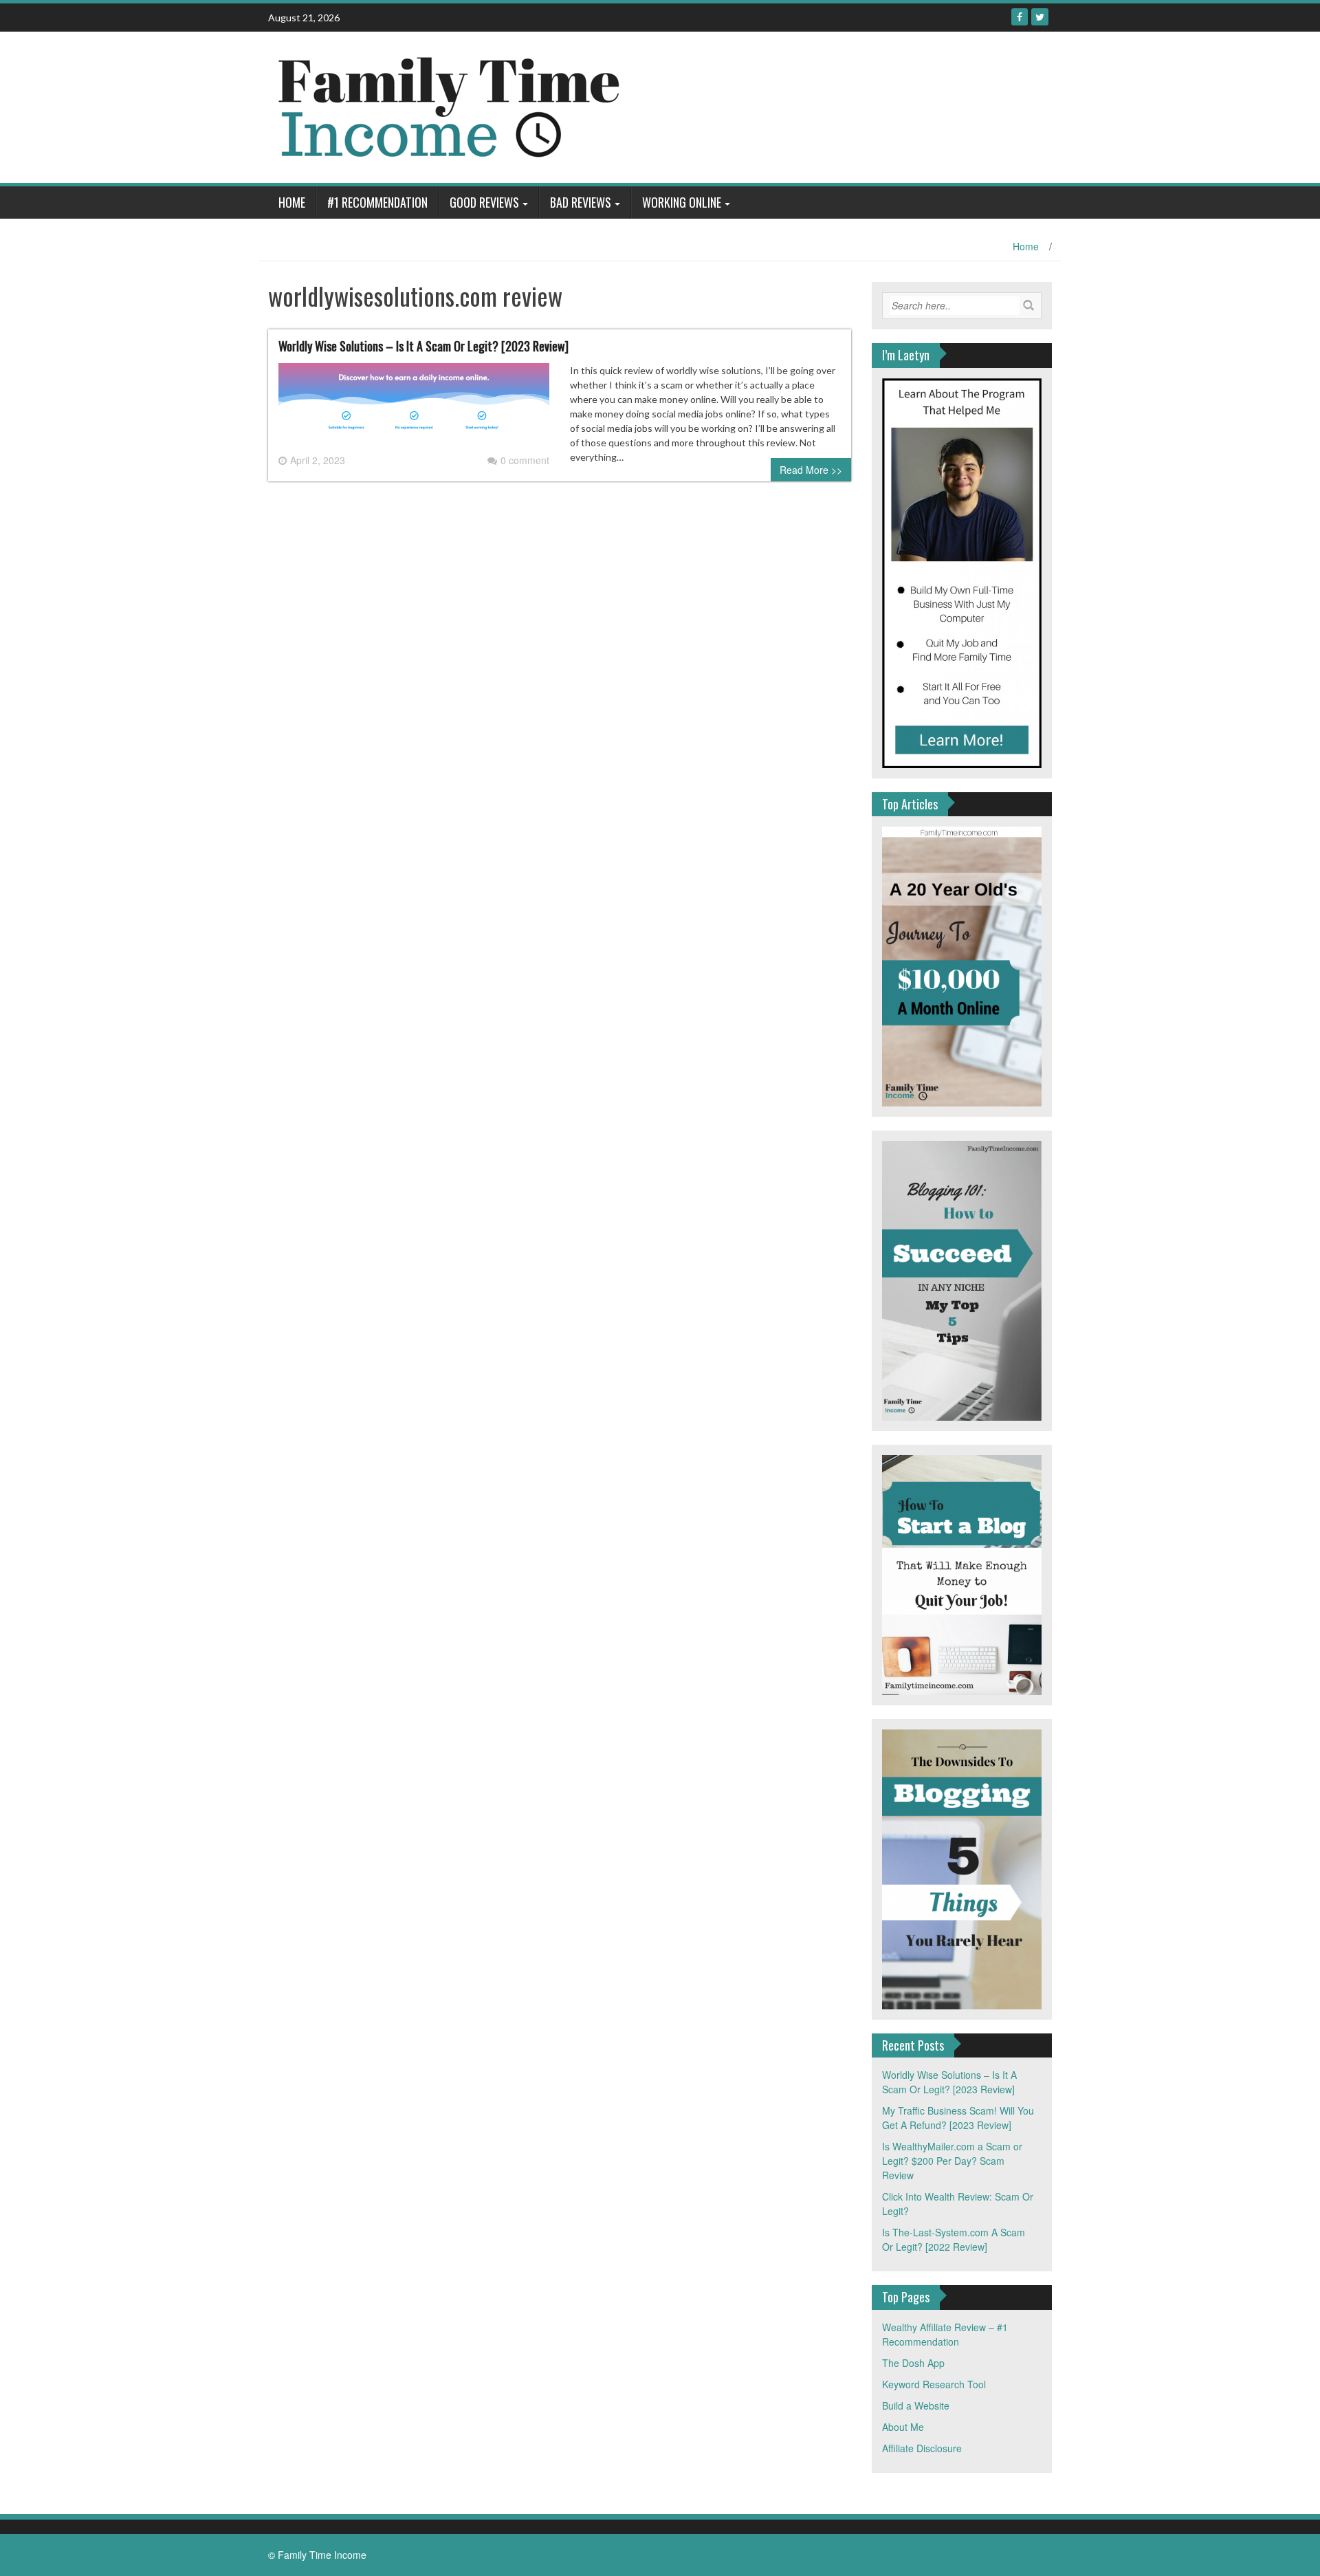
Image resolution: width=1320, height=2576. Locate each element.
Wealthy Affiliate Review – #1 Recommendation (945, 2334)
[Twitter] (1040, 17)
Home (292, 202)
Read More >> (811, 470)
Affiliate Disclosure (922, 2448)
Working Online (682, 202)
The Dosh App (913, 2363)
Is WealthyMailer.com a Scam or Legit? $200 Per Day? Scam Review (952, 2161)
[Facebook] (1020, 17)
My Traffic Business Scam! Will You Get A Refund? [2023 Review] (958, 2118)
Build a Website (916, 2405)
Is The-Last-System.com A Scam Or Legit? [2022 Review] (954, 2239)
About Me (903, 2427)
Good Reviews (484, 202)
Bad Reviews (581, 202)
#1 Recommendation (377, 202)
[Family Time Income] (538, 106)
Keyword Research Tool (934, 2384)
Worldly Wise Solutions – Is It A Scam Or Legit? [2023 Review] (423, 346)
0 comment (525, 460)
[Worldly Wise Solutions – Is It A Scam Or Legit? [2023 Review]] (414, 406)
